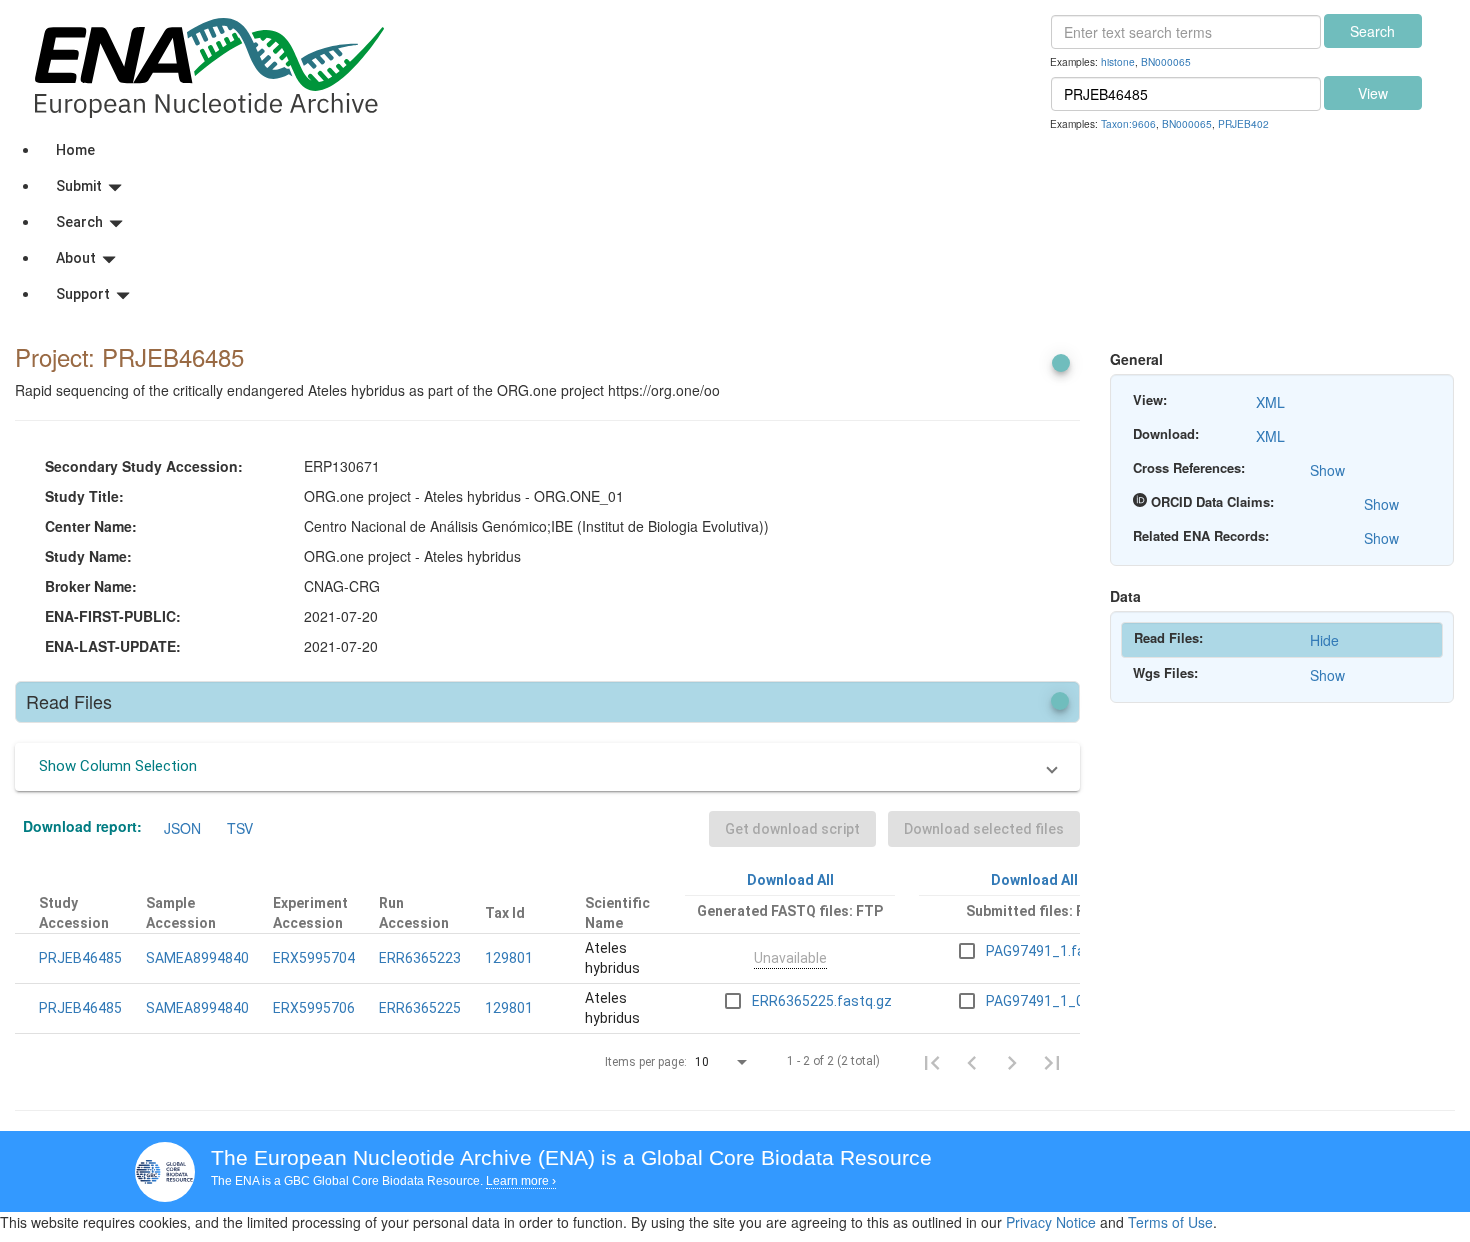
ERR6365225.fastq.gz (822, 1001)
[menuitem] (755, 150)
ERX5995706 (314, 1008)
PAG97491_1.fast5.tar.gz (1066, 951)
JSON (182, 828)
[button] (547, 767)
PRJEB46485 (80, 958)
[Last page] (1052, 1062)
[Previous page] (972, 1062)
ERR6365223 (420, 958)
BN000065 (1166, 61)
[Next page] (1012, 1062)
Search (1372, 31)
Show (1327, 470)
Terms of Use (1170, 1222)
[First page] (932, 1062)
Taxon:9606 (1128, 123)
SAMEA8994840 (197, 958)
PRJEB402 (1243, 123)
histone (1118, 61)
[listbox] (723, 1063)
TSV (240, 828)
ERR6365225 (420, 1008)
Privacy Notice (1051, 1222)
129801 (509, 958)
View (1373, 93)
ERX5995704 (314, 958)
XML (1270, 402)
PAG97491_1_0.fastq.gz (1064, 1001)
